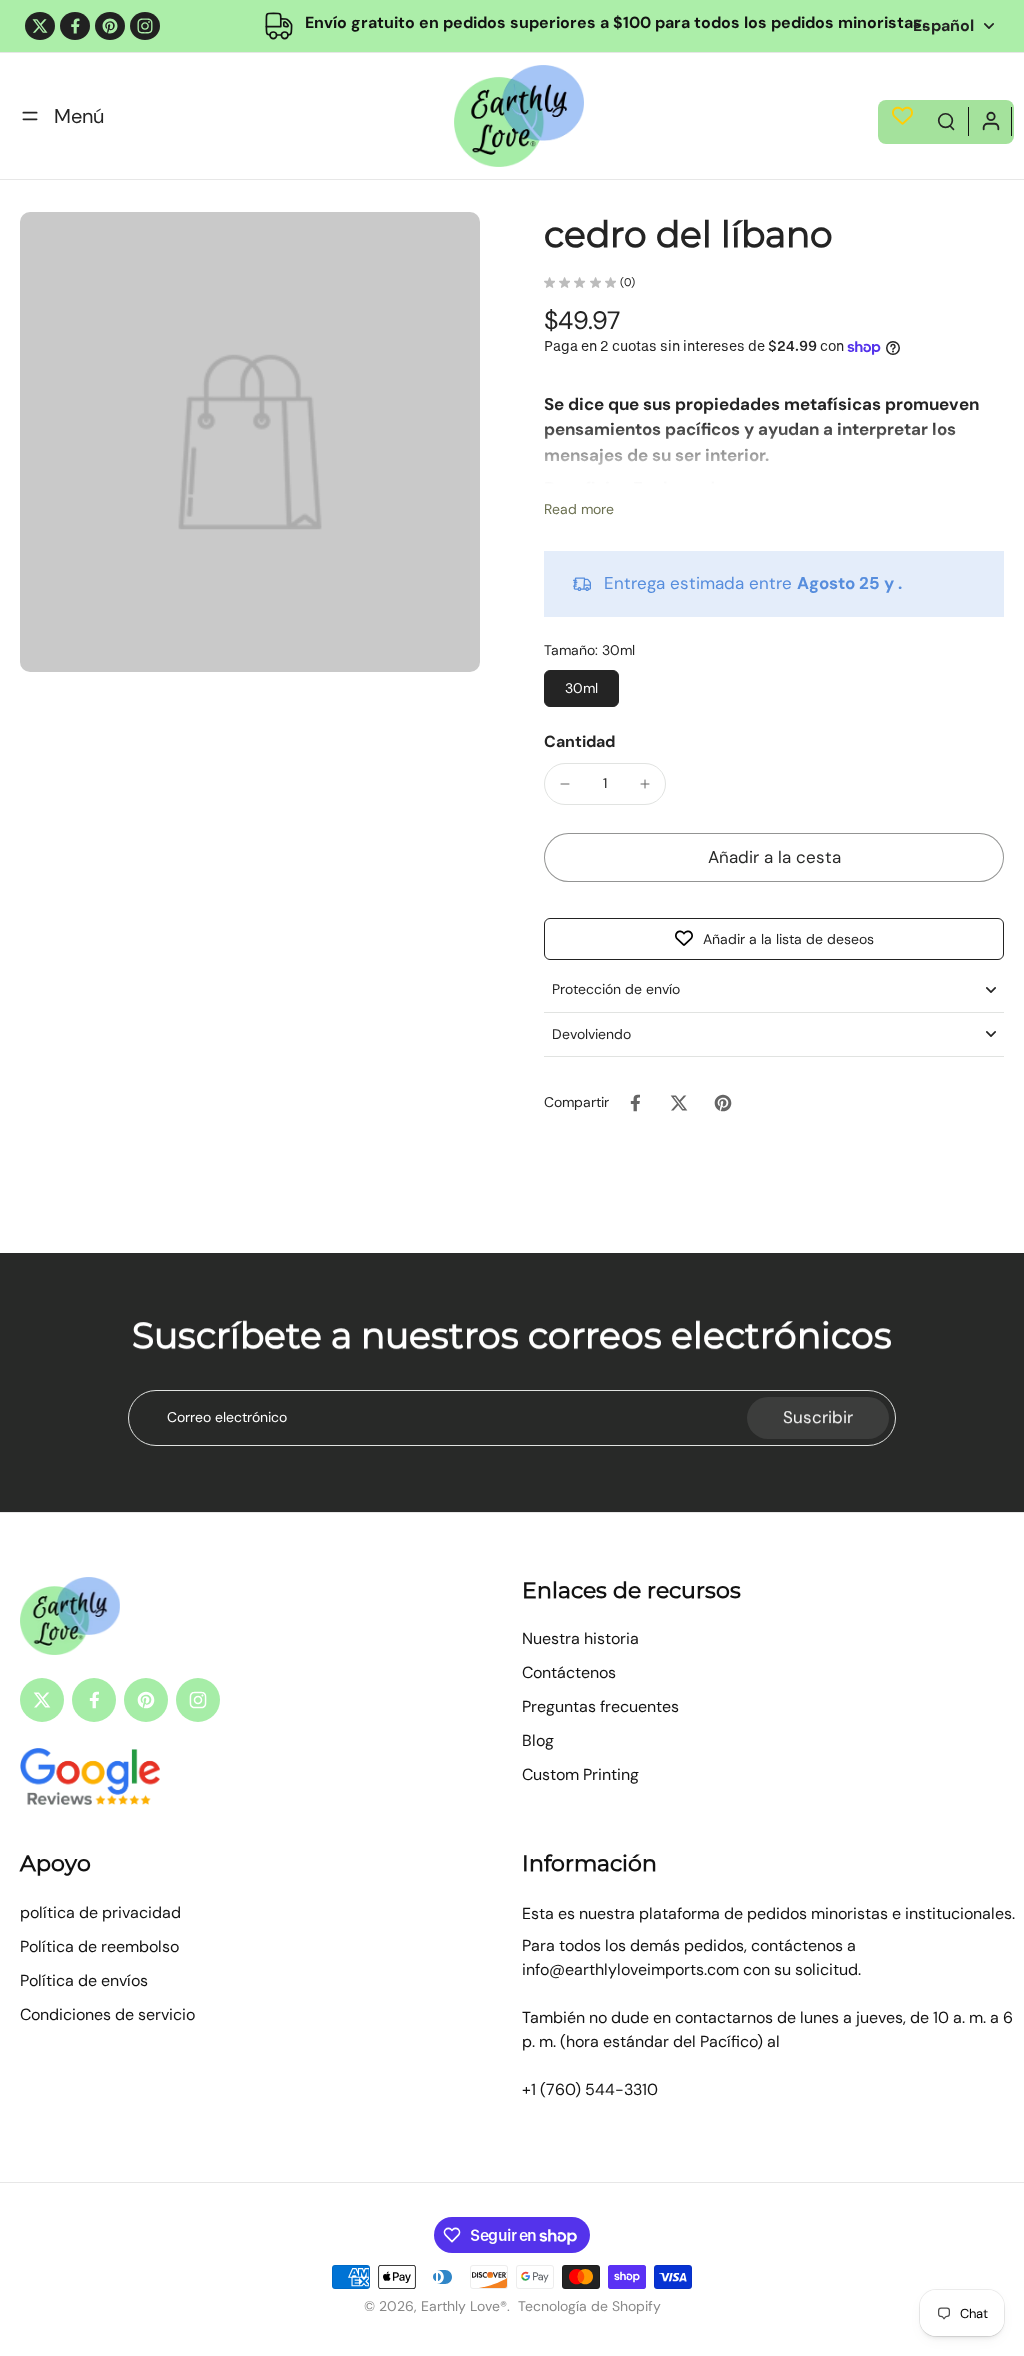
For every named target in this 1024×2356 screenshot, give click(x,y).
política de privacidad (100, 1912)
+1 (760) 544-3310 (590, 2089)
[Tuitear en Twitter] (679, 1103)
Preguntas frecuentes (600, 1706)
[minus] (565, 784)
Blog (538, 1740)
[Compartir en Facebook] (635, 1103)
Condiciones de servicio (107, 2014)
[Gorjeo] (40, 26)
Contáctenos (569, 1672)
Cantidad (579, 741)
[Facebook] (75, 26)
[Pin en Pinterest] (723, 1103)
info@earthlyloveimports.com (630, 1969)
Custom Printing (580, 1774)
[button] (774, 857)
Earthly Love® (464, 2306)
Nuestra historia (580, 1638)
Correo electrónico (227, 1417)
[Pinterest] (110, 26)
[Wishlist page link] (902, 115)
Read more (579, 509)
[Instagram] (145, 26)
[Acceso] (990, 120)
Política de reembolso (99, 1946)
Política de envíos (84, 1980)
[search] (946, 120)
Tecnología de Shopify (589, 2306)
